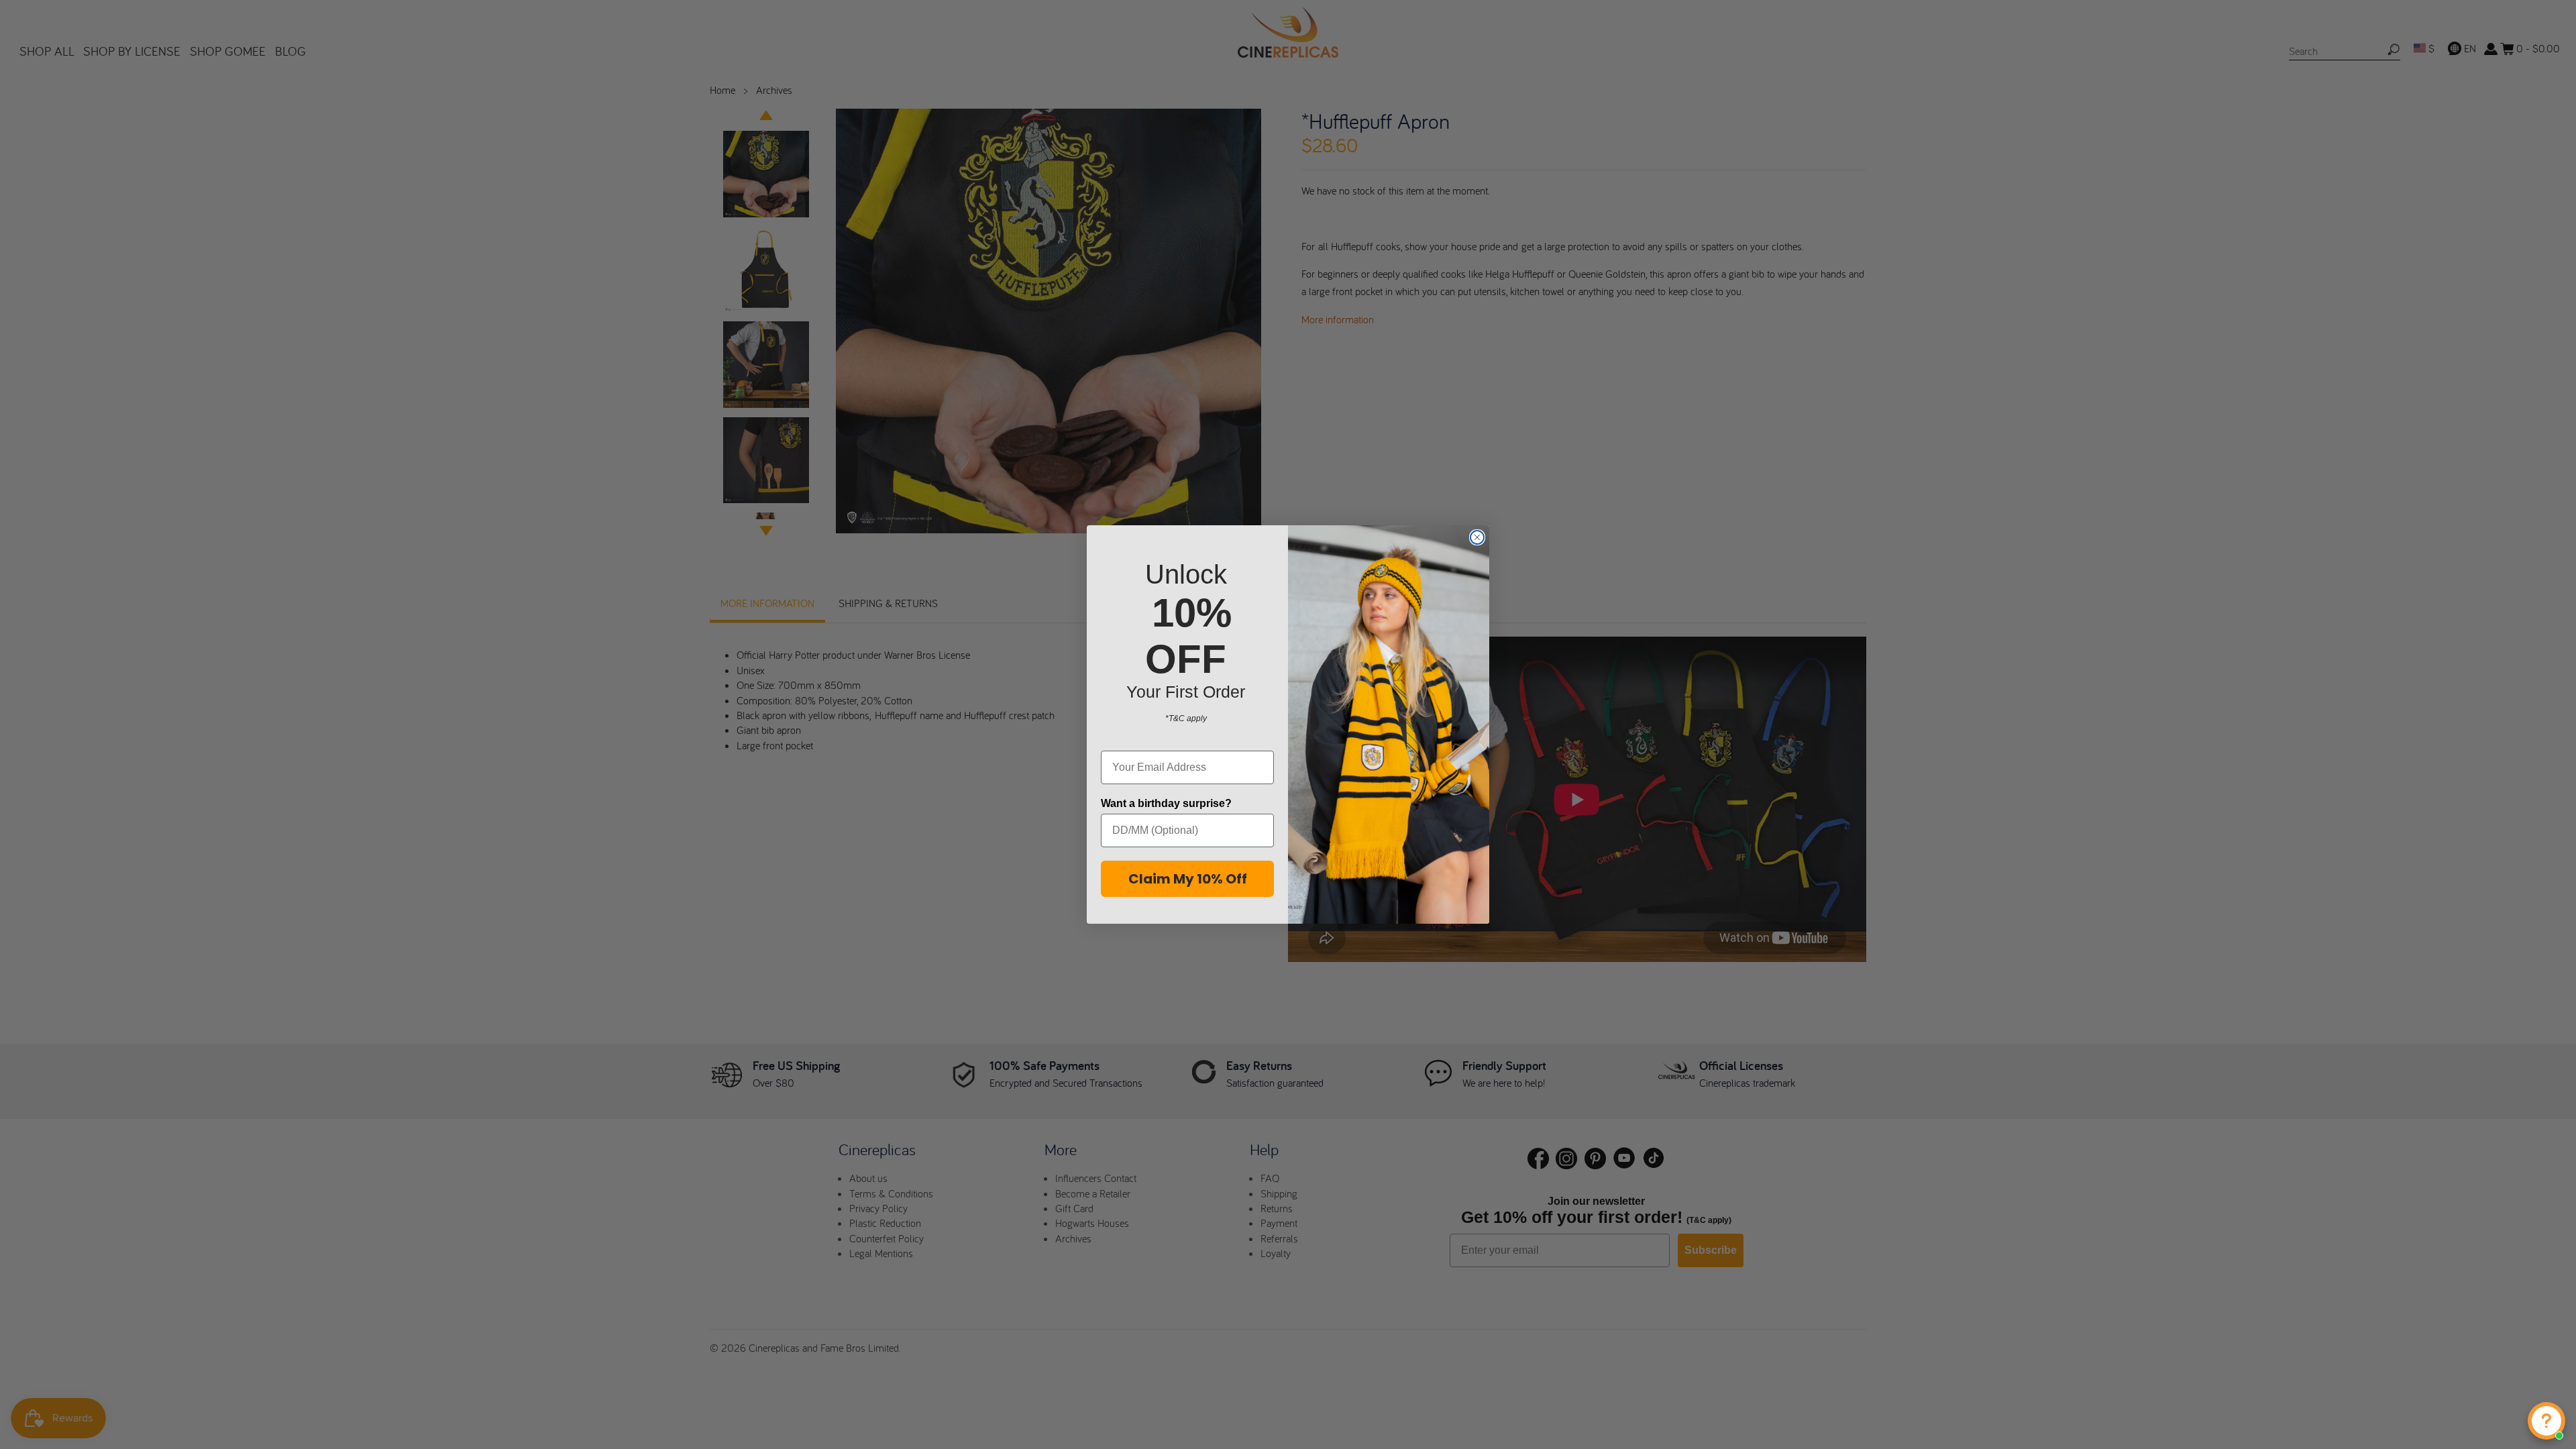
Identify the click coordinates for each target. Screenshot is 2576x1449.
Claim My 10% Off (1188, 879)
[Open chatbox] (2546, 1421)
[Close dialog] (1477, 537)
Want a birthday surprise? (1166, 803)
